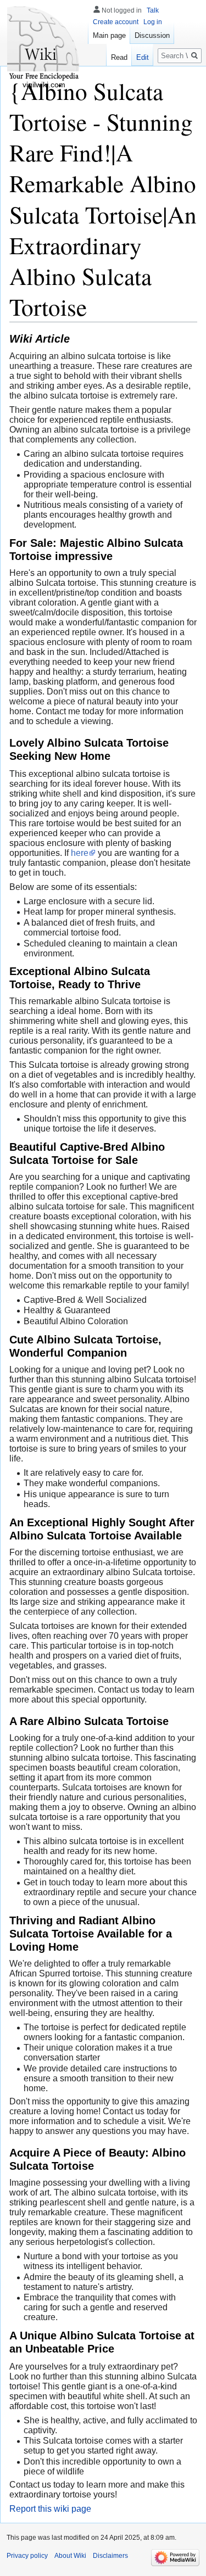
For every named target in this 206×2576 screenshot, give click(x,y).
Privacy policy (27, 2556)
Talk (153, 10)
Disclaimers (110, 2556)
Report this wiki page (50, 2509)
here (80, 853)
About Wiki (70, 2556)
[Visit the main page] (44, 44)
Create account (116, 22)
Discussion (152, 35)
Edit (143, 57)
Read (119, 57)
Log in (153, 22)
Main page (109, 35)
